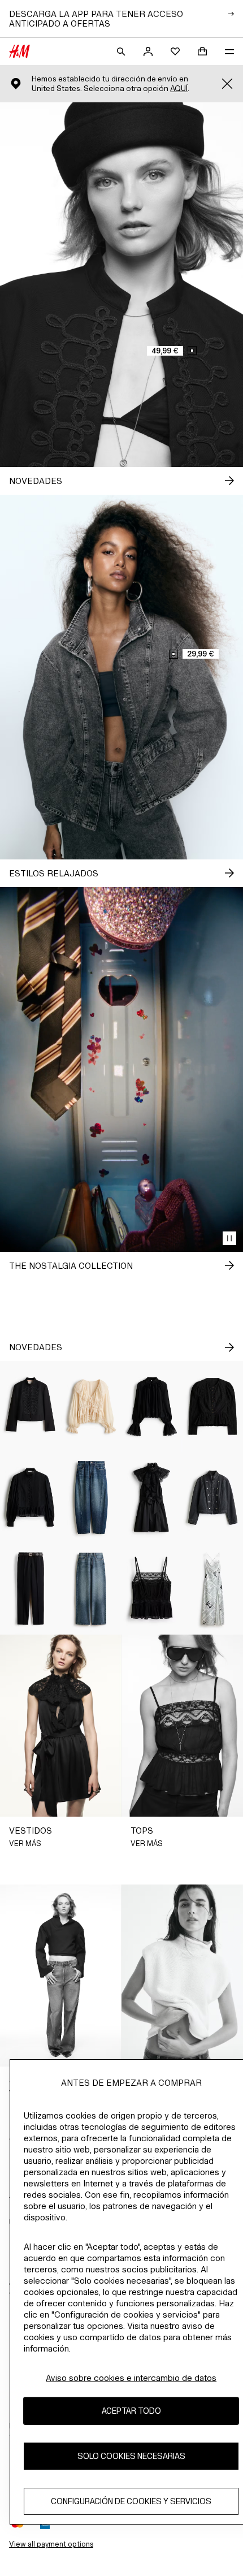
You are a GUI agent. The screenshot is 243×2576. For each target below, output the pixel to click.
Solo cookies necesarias (131, 2456)
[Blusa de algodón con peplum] (31, 1497)
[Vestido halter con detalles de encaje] (152, 1497)
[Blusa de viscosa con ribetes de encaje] (152, 1406)
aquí (179, 88)
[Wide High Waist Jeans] (92, 1589)
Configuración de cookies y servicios (131, 2501)
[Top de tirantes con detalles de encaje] (152, 1589)
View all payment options (51, 2544)
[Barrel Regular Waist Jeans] (92, 1497)
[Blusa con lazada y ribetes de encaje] (92, 1406)
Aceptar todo (131, 2411)
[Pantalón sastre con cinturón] (31, 1589)
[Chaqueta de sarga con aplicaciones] (31, 1406)
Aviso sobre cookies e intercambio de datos (131, 2378)
